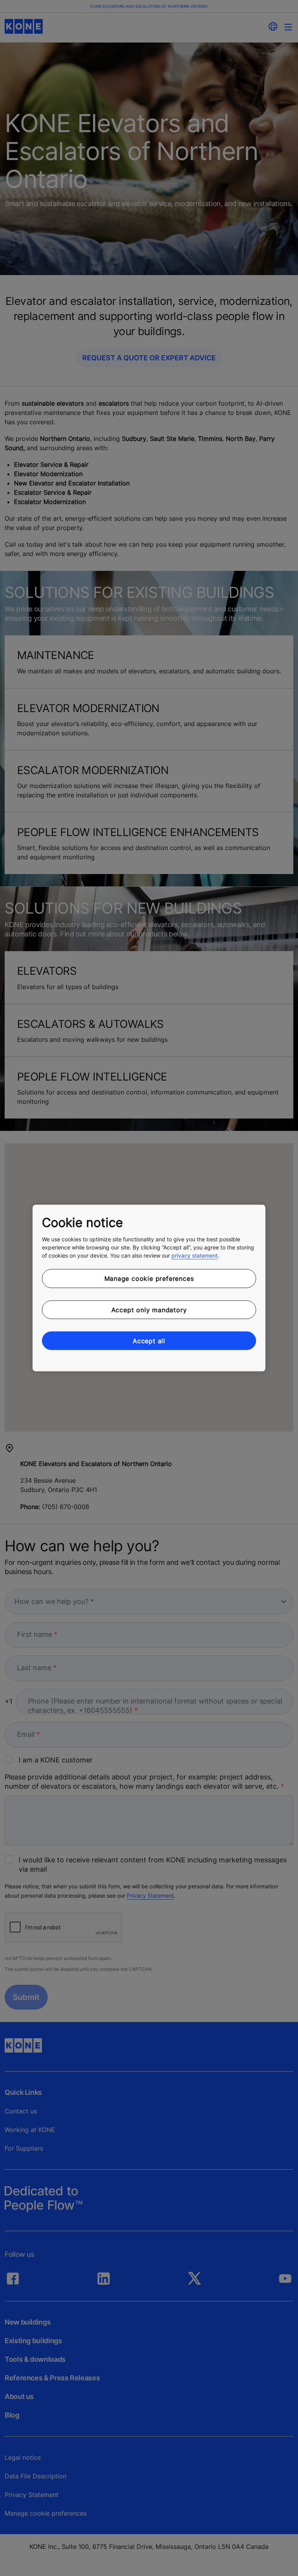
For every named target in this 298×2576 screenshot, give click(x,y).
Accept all (149, 1341)
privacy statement (195, 1255)
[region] (149, 1288)
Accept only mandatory (149, 1310)
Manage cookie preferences (149, 1279)
